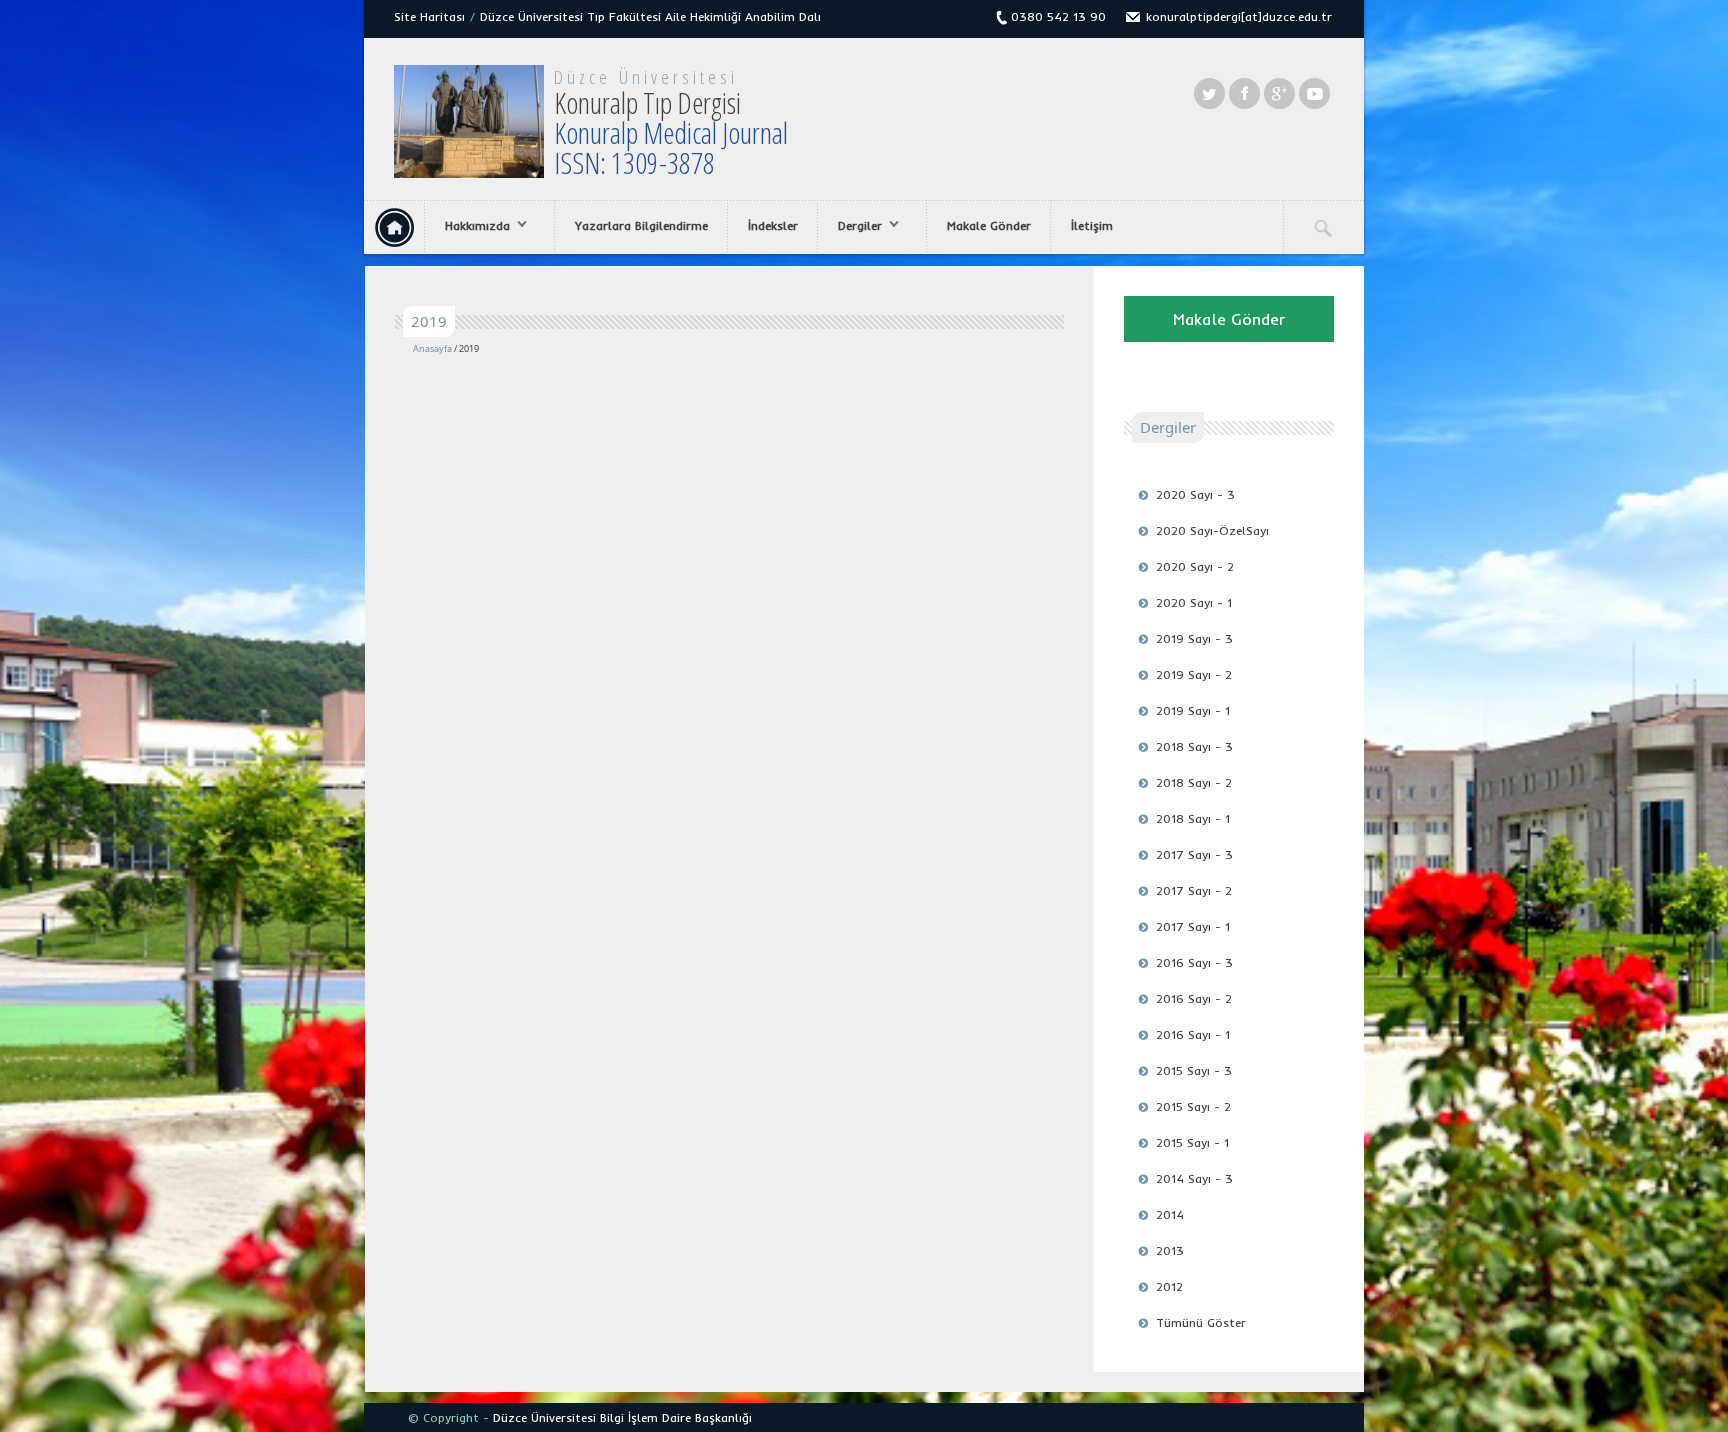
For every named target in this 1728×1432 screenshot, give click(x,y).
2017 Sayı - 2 (1194, 890)
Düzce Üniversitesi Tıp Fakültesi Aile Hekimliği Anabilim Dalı (650, 16)
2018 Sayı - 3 (1194, 746)
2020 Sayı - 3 (1195, 494)
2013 (1170, 1250)
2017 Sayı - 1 (1193, 926)
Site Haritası (429, 16)
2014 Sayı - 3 (1194, 1178)
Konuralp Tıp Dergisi (671, 132)
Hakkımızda (467, 226)
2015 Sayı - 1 (1192, 1142)
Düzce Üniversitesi (646, 77)
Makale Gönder (989, 225)
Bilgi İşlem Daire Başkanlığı (676, 1417)
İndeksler (773, 225)
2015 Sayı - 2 (1193, 1106)
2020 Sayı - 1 (1194, 602)
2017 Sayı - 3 (1194, 854)
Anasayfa (432, 348)
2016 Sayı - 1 (1193, 1034)
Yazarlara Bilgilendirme (641, 225)
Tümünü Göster (1201, 1322)
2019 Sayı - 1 (1193, 710)
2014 (1170, 1214)
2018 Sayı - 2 (1194, 782)
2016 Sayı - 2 (1194, 998)
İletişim (1092, 225)
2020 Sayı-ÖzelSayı (1212, 530)
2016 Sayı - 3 (1194, 962)
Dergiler (850, 226)
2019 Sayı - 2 (1194, 674)
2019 (469, 348)
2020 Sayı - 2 (1195, 566)
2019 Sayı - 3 (1194, 638)
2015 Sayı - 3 (1194, 1070)
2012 (1169, 1286)
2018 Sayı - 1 (1193, 818)
